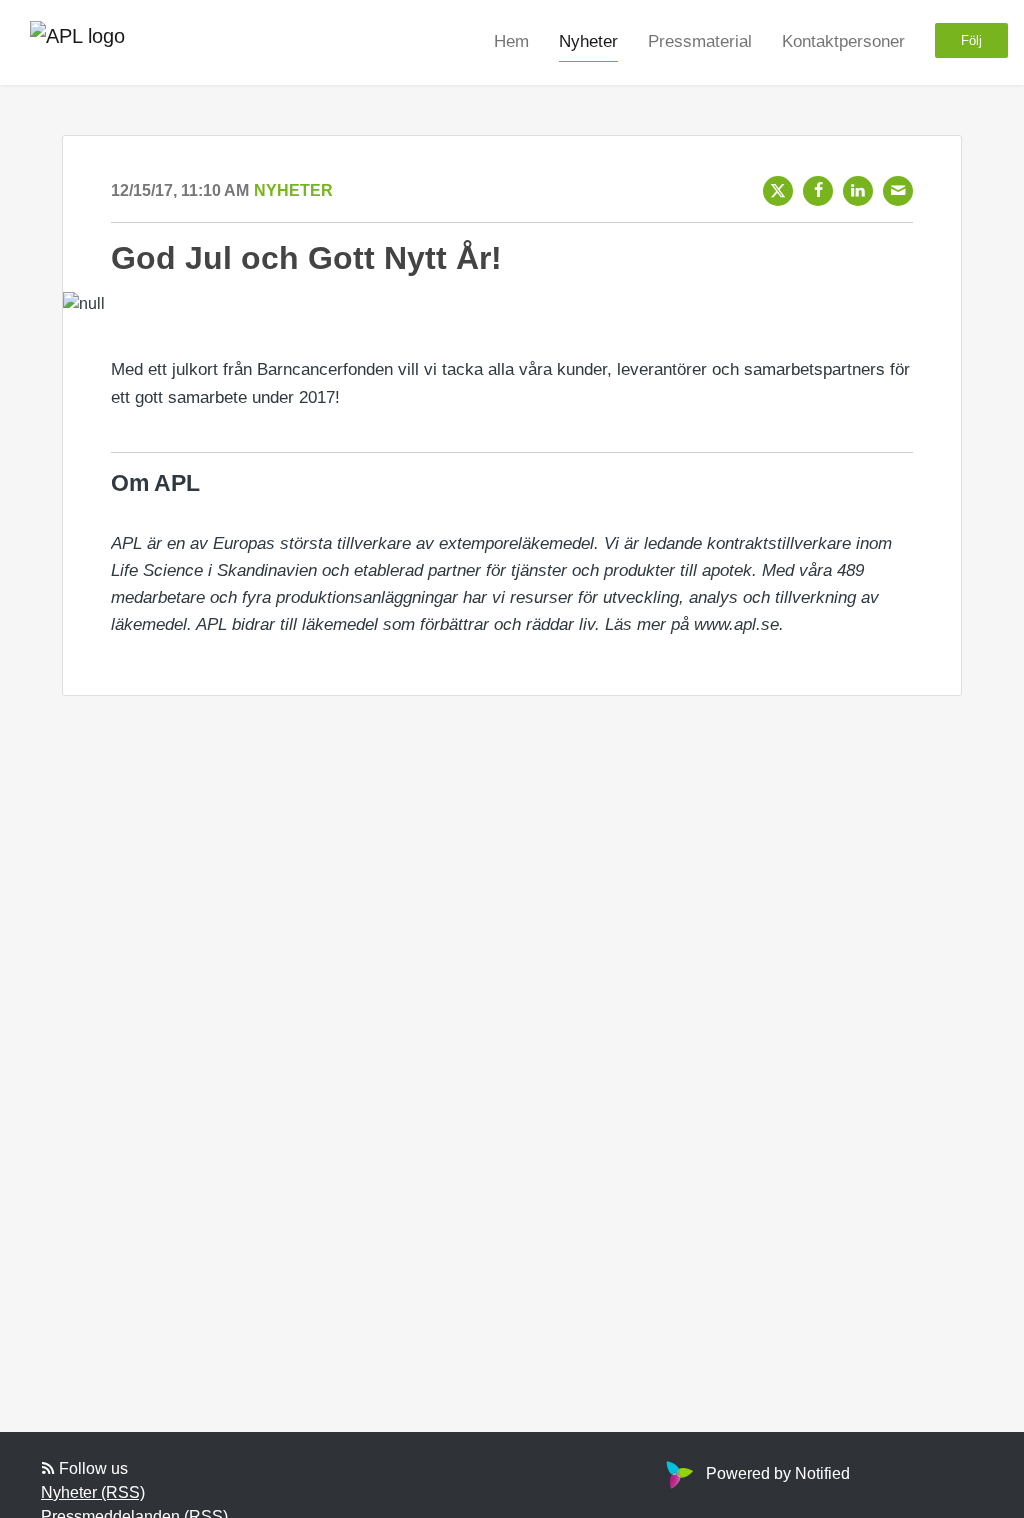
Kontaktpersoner (843, 41)
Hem (511, 41)
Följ (971, 40)
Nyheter (588, 41)
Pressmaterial (700, 41)
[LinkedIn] (858, 191)
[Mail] (898, 191)
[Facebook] (818, 191)
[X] (778, 191)
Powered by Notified (778, 1473)
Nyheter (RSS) (93, 1492)
